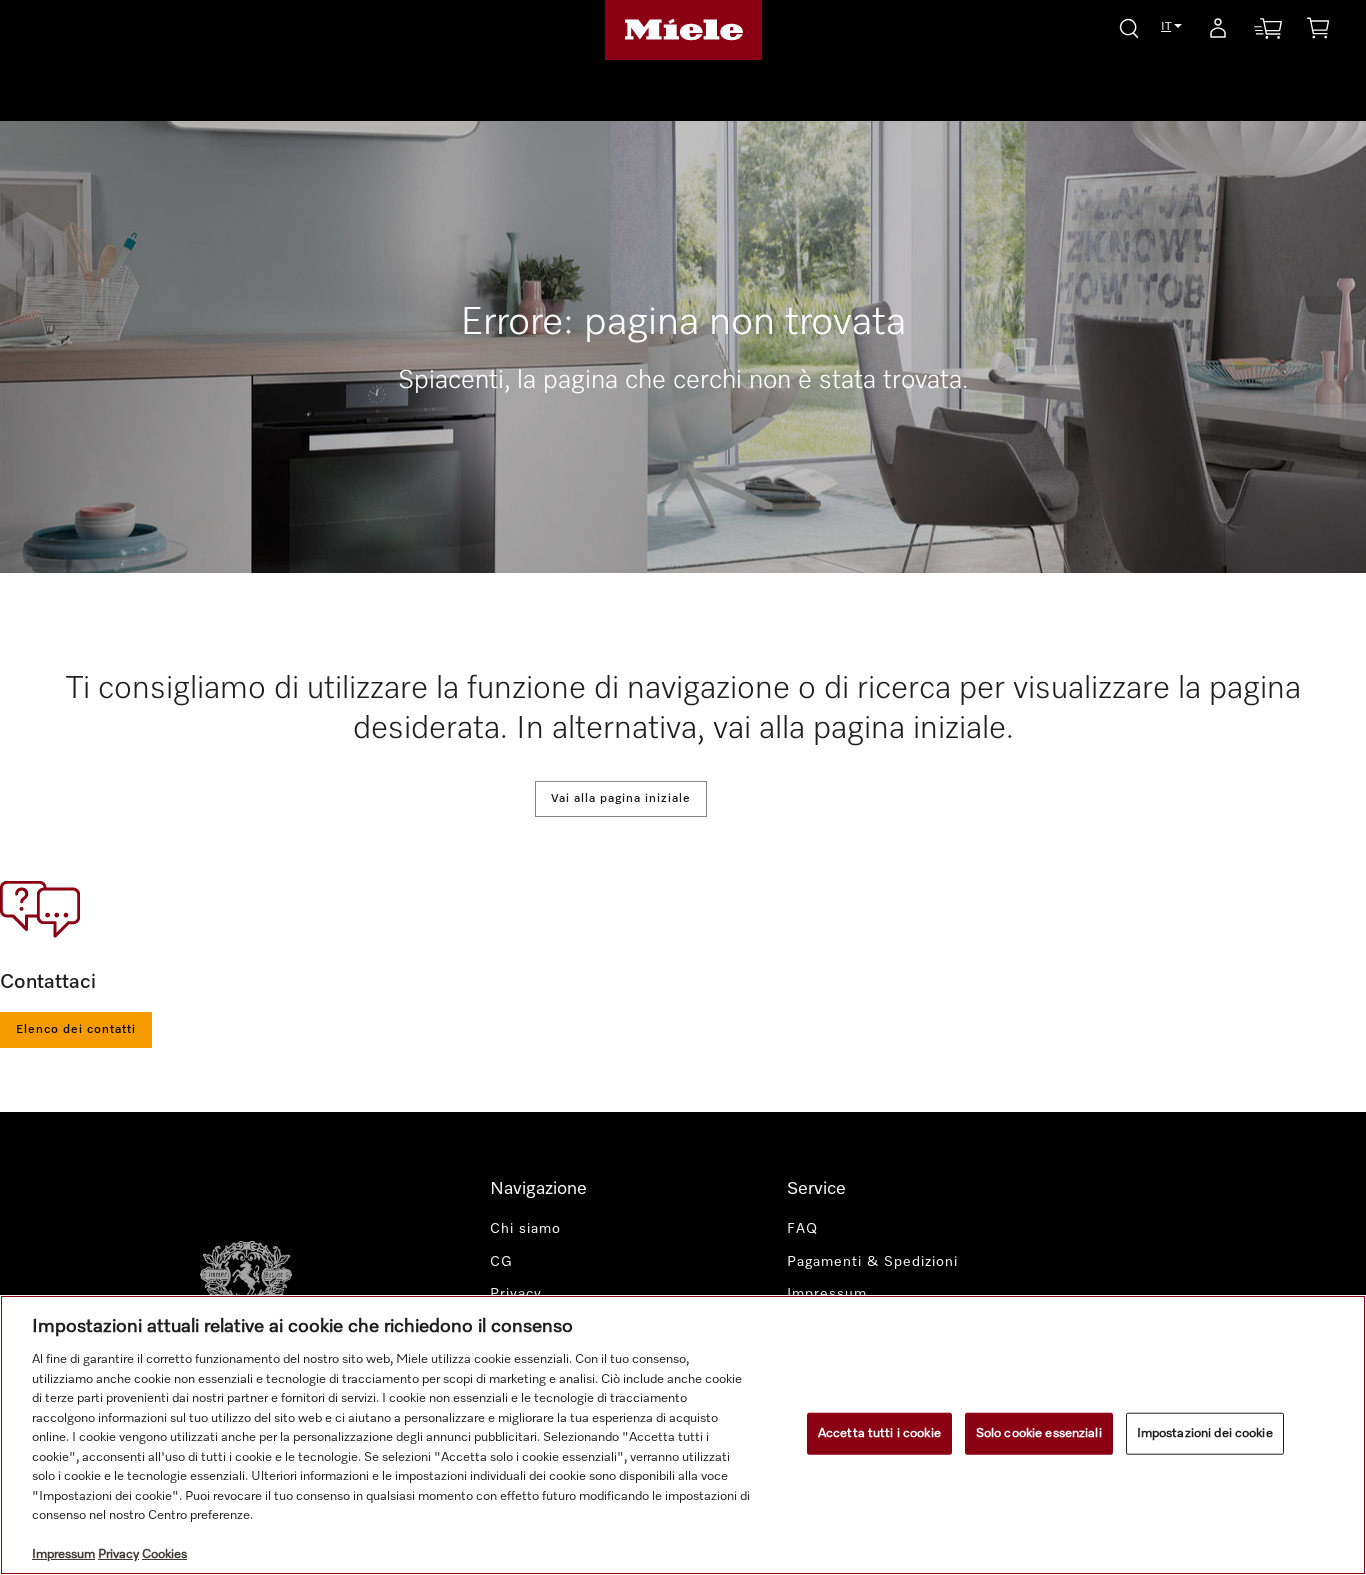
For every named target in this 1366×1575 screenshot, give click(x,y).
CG (501, 1262)
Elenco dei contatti (76, 1030)
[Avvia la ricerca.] (1129, 25)
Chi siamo (525, 1229)
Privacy (516, 1294)
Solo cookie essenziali (1039, 1433)
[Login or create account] (1218, 32)
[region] (683, 1435)
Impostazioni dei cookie (1205, 1433)
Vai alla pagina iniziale (621, 799)
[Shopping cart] (1318, 31)
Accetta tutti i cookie (879, 1433)
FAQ (802, 1229)
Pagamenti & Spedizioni (872, 1262)
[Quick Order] (1268, 32)
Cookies (164, 1554)
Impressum (827, 1294)
